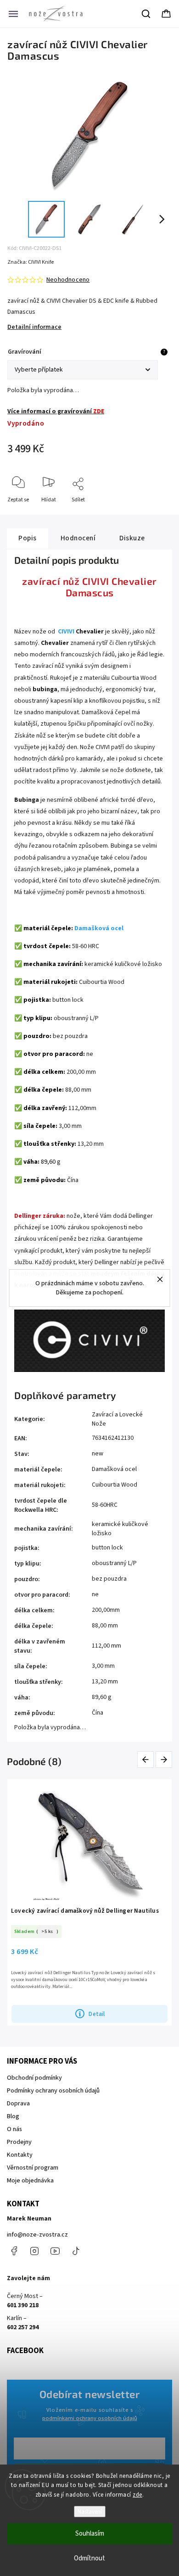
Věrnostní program (33, 2168)
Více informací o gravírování (56, 411)
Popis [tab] (28, 538)
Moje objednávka (30, 2181)
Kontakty (20, 2155)
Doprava (18, 2104)
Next (164, 1759)
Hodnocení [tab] (78, 538)
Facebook (14, 2251)
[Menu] (13, 14)
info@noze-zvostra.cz (37, 2235)
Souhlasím (90, 2534)
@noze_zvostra (76, 2251)
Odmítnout (89, 2558)
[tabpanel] (89, 1902)
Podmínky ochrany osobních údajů (53, 2091)
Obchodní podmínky (34, 2078)
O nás (14, 2129)
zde (137, 2495)
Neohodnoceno (68, 280)
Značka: (31, 262)
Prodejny (19, 2142)
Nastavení (90, 2512)
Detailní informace (34, 327)
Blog (13, 2116)
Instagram (34, 2251)
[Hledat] (146, 14)
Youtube (55, 2251)
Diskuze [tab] (132, 538)
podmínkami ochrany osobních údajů (90, 2418)
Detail (97, 2014)
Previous (147, 1759)
